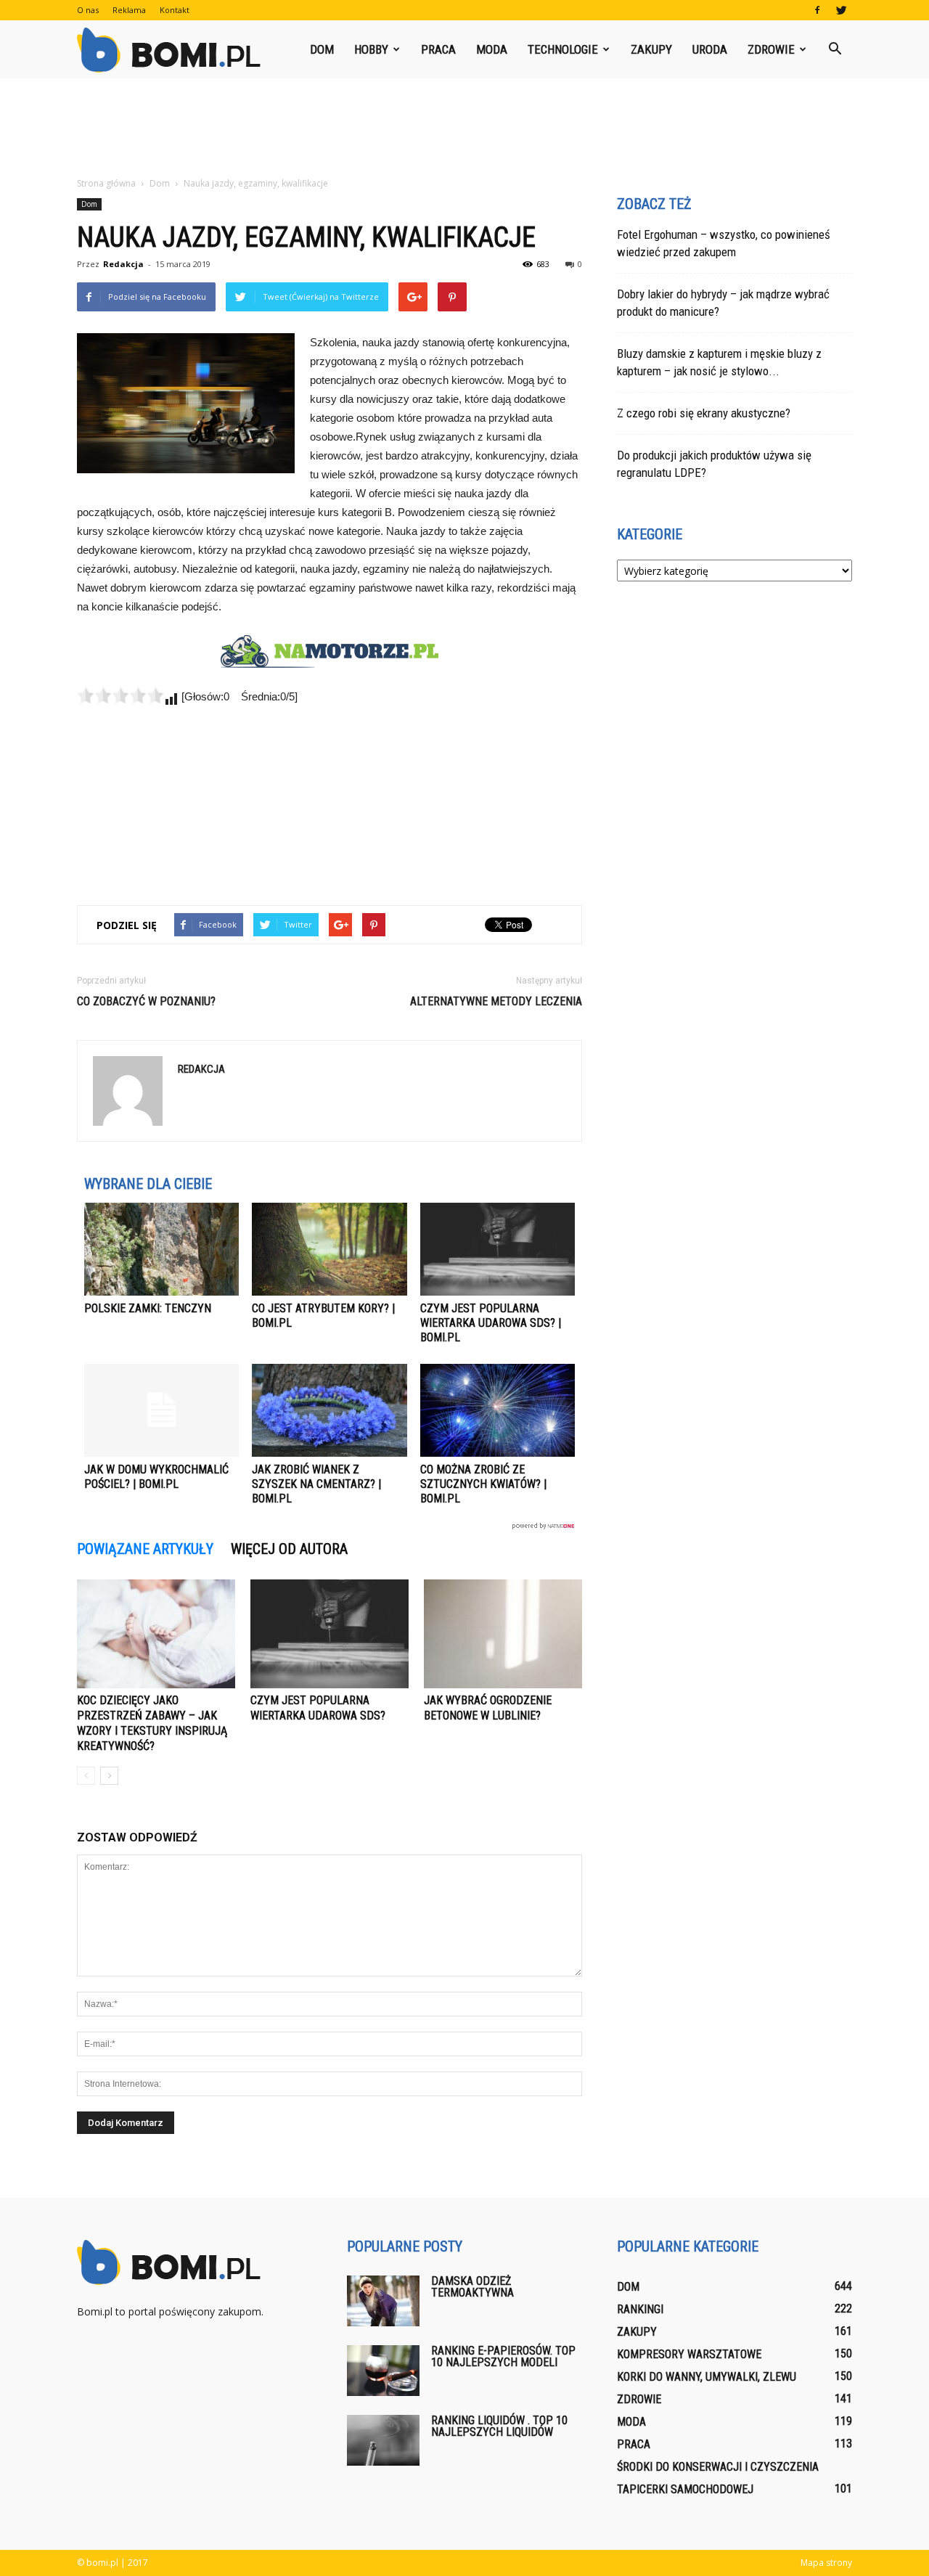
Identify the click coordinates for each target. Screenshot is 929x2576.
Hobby (371, 49)
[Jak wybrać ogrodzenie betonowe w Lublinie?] (503, 1634)
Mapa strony (826, 2563)
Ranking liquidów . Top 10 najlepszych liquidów (499, 2426)
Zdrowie (771, 49)
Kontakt (175, 10)
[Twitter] (841, 10)
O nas (88, 10)
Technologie (563, 49)
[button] (835, 49)
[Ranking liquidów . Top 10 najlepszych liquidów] (383, 2440)
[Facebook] (817, 10)
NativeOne (330, 1526)
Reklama (129, 10)
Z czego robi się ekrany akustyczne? (704, 413)
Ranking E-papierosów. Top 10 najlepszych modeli (503, 2356)
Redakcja (123, 264)
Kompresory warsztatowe (689, 2354)
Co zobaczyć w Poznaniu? (146, 1001)
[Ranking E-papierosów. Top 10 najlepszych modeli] (383, 2371)
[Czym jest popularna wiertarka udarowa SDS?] (330, 1634)
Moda (492, 49)
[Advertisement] (464, 128)
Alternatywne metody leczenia (496, 1001)
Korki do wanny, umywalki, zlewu (707, 2377)
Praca (438, 49)
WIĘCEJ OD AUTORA (289, 1549)
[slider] (120, 695)
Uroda (710, 49)
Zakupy (651, 49)
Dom (322, 49)
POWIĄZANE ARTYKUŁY (145, 1549)
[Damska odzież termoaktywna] (383, 2301)
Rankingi (640, 2309)
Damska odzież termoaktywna (472, 2287)
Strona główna (106, 183)
